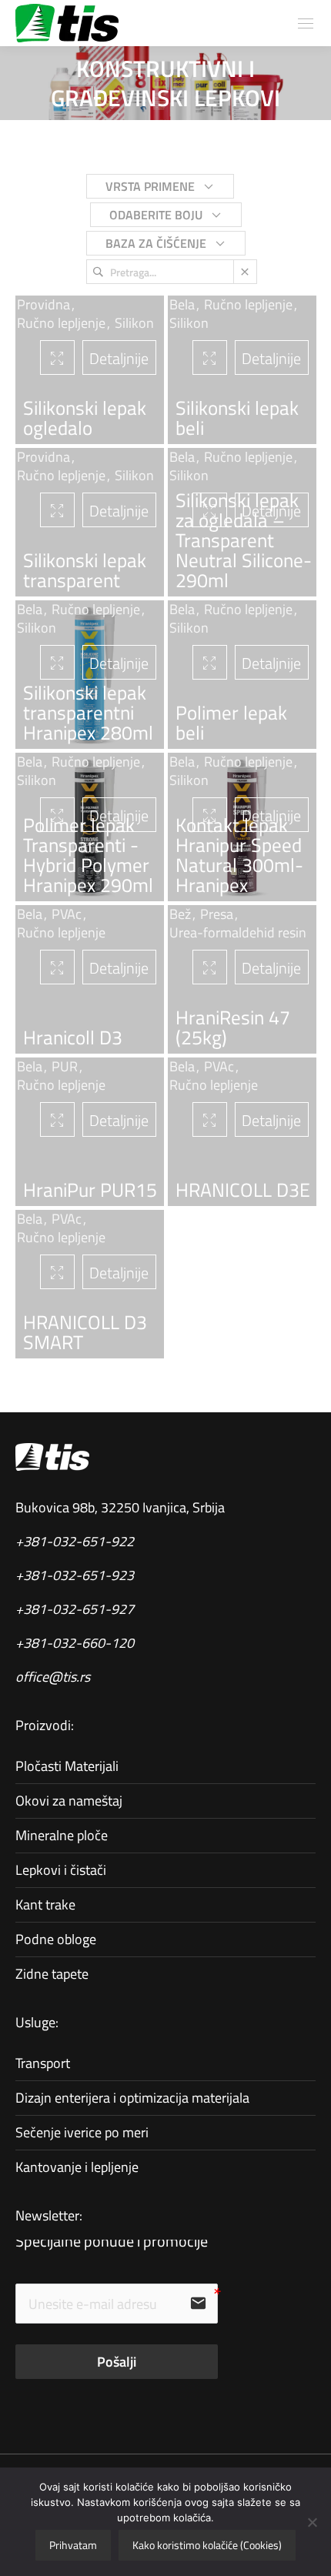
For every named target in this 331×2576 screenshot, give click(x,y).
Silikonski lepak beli (237, 418)
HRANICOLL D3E (243, 1190)
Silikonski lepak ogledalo (85, 418)
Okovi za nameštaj (69, 1801)
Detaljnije (119, 663)
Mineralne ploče (62, 1835)
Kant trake (45, 1904)
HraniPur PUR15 (90, 1190)
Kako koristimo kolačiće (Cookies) (207, 2545)
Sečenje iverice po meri (82, 2132)
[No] (312, 2522)
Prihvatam (73, 2545)
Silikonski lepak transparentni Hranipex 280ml (88, 713)
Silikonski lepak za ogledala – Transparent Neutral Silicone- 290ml (244, 540)
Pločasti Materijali (67, 1766)
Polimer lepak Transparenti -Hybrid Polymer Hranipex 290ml (88, 855)
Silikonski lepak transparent (85, 570)
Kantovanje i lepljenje (77, 2167)
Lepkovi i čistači (61, 1870)
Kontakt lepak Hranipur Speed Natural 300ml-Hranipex (239, 855)
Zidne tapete (52, 1974)
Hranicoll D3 (73, 1037)
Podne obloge (56, 1939)
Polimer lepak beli (231, 723)
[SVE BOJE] (154, 220)
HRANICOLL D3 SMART (85, 1332)
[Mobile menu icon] (306, 23)
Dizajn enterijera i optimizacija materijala (132, 2098)
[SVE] (149, 191)
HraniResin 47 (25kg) (233, 1027)
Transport (43, 2063)
